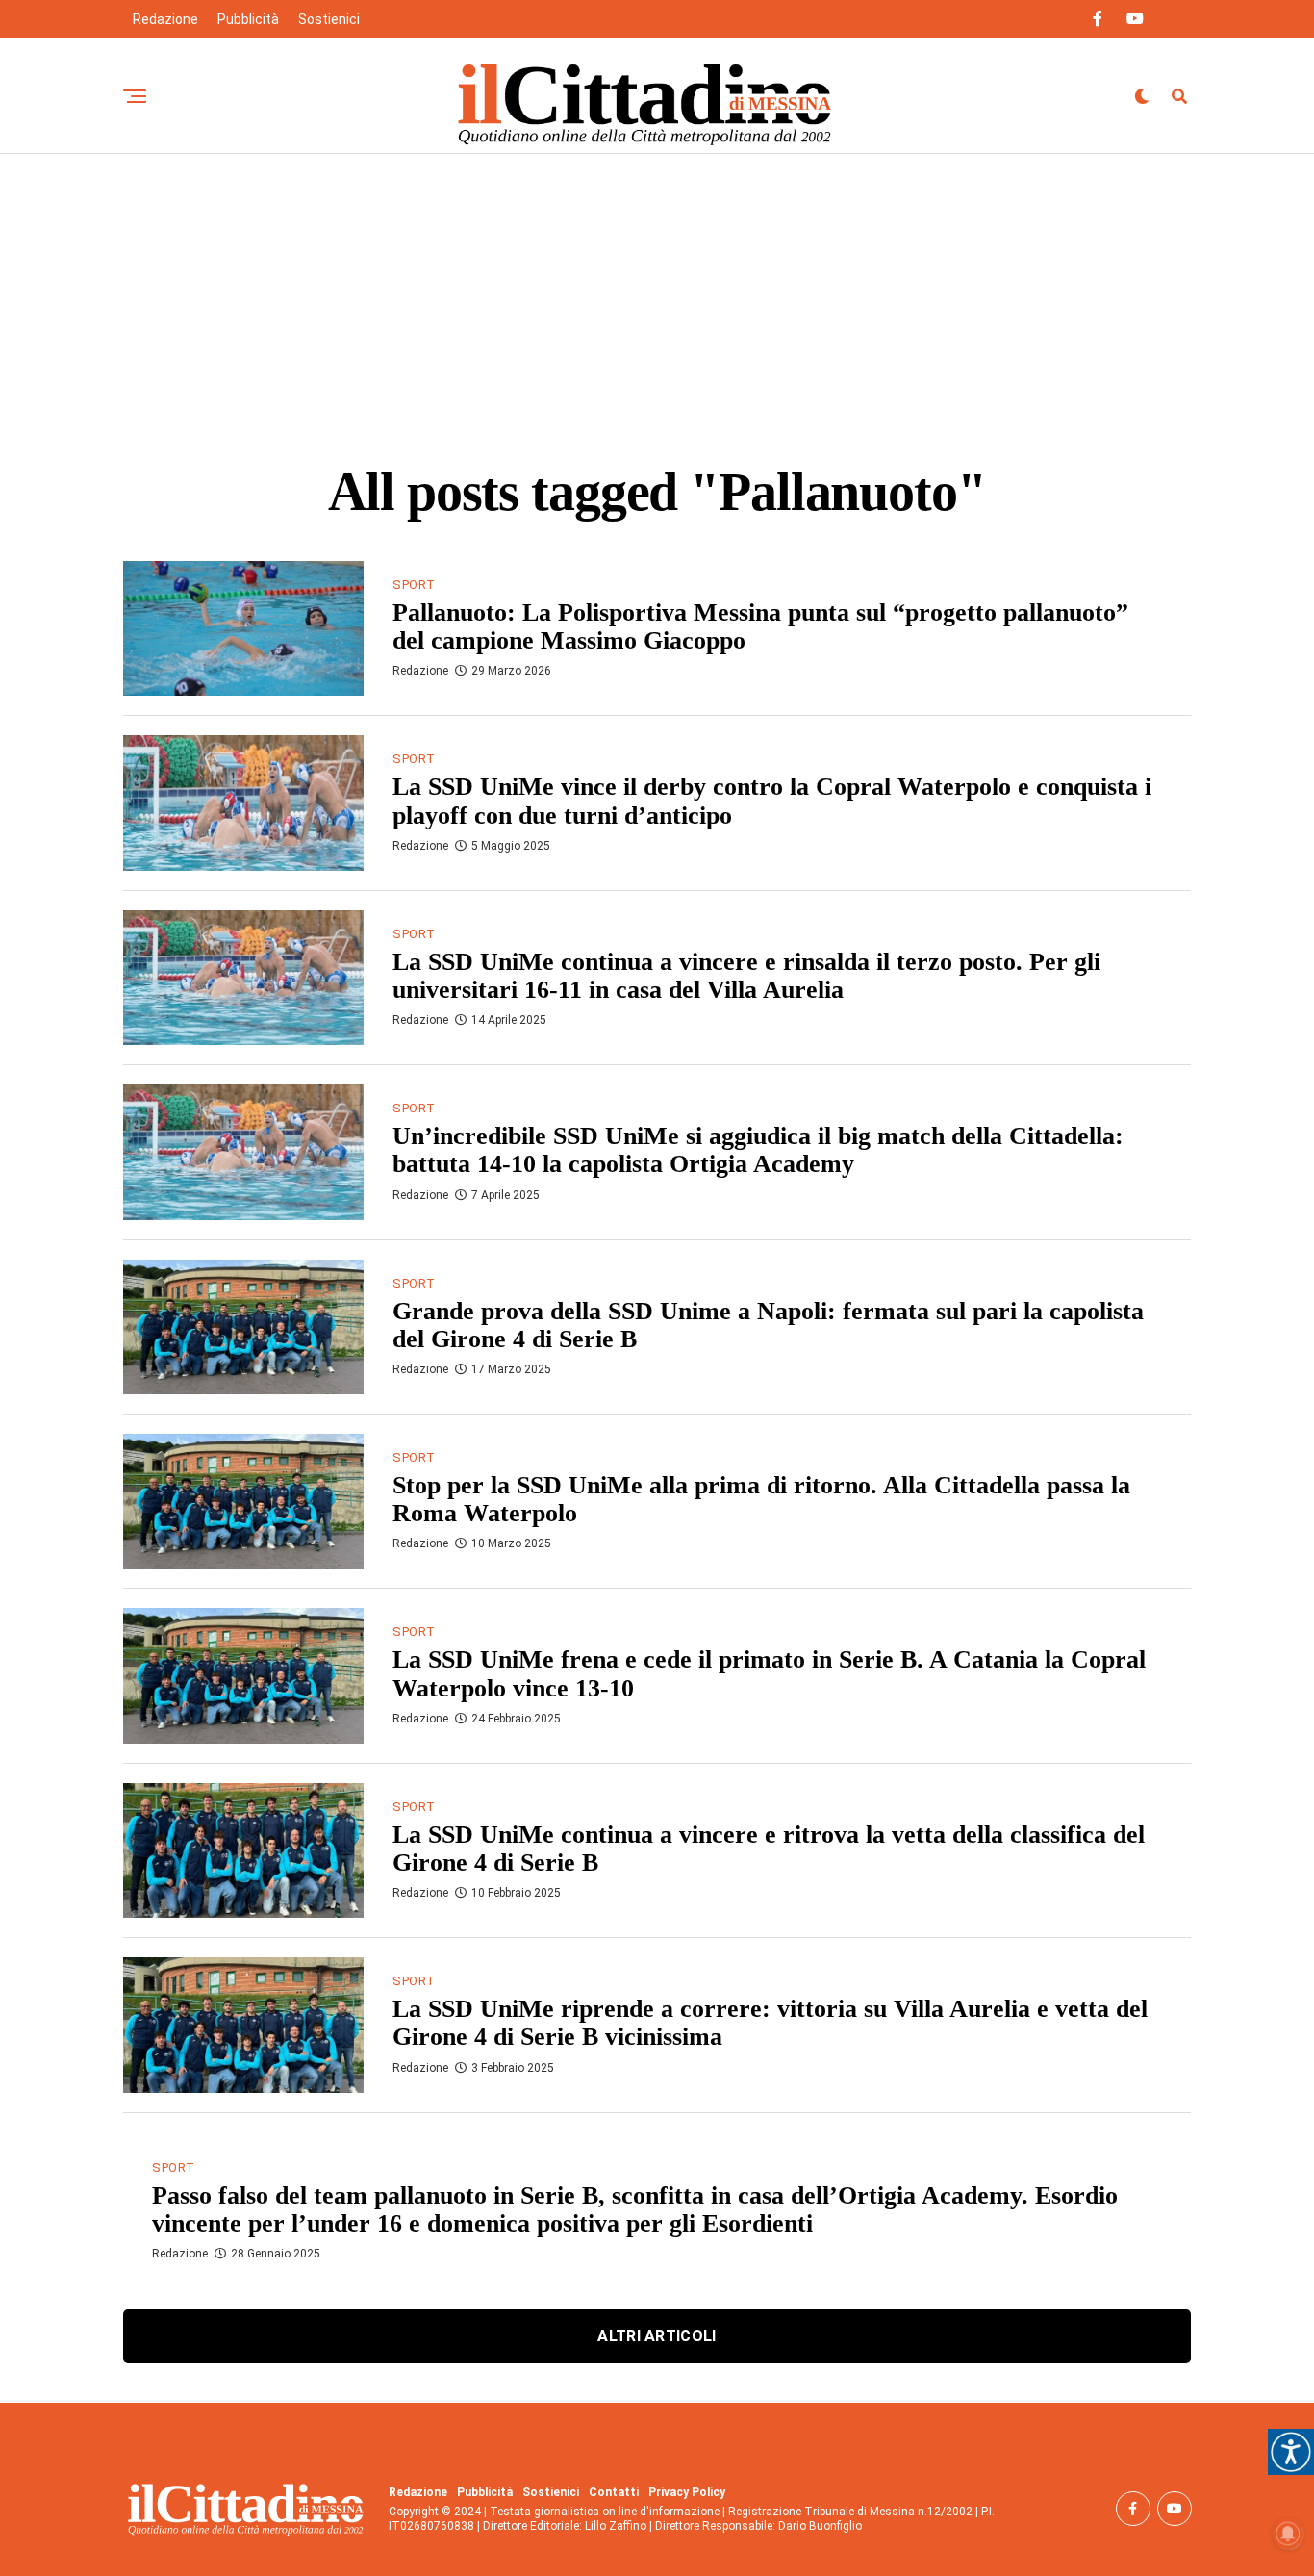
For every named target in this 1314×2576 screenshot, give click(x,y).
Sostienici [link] (329, 19)
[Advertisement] (657, 298)
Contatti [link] (614, 2492)
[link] (1291, 2452)
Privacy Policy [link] (687, 2492)
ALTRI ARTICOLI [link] (657, 2336)
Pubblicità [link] (248, 19)
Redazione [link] (165, 19)
